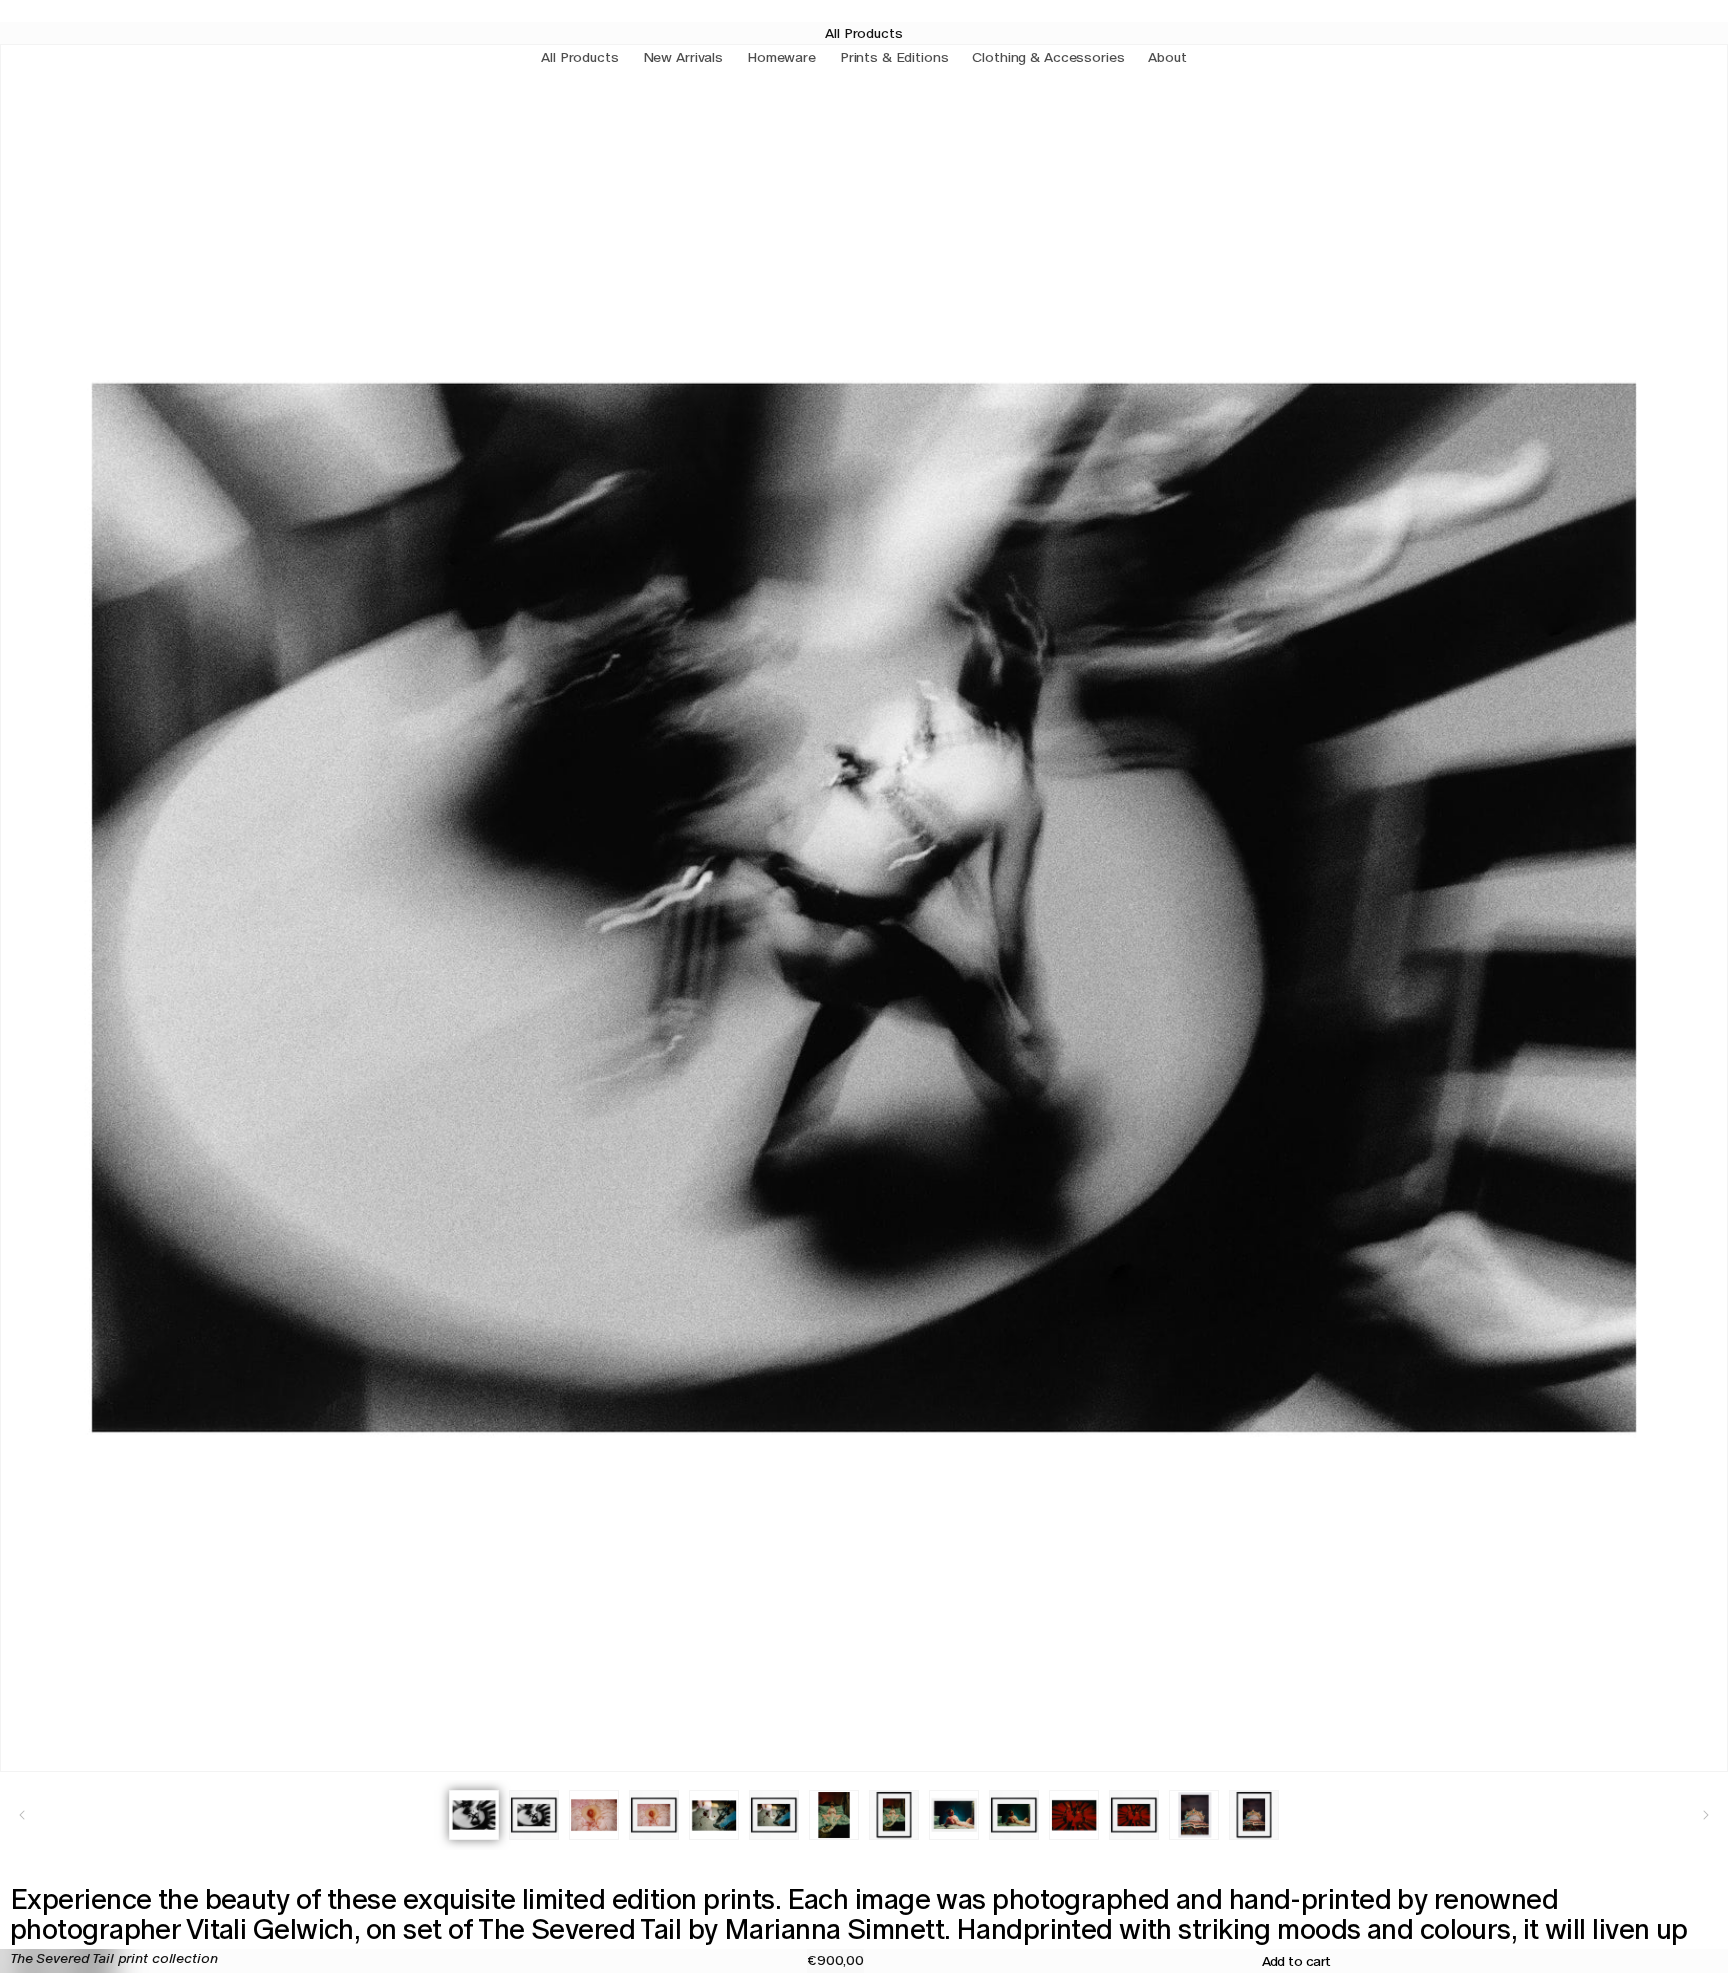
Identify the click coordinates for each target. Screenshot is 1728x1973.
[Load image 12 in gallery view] (1134, 1815)
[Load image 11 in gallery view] (1074, 1815)
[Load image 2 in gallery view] (534, 1815)
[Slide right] (1706, 1815)
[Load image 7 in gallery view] (834, 1815)
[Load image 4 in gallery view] (654, 1815)
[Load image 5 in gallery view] (714, 1815)
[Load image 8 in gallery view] (894, 1815)
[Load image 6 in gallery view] (774, 1815)
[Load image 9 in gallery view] (954, 1815)
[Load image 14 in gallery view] (1254, 1815)
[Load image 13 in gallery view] (1194, 1815)
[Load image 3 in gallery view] (594, 1815)
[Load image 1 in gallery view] (474, 1815)
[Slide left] (22, 1815)
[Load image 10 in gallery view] (1014, 1815)
